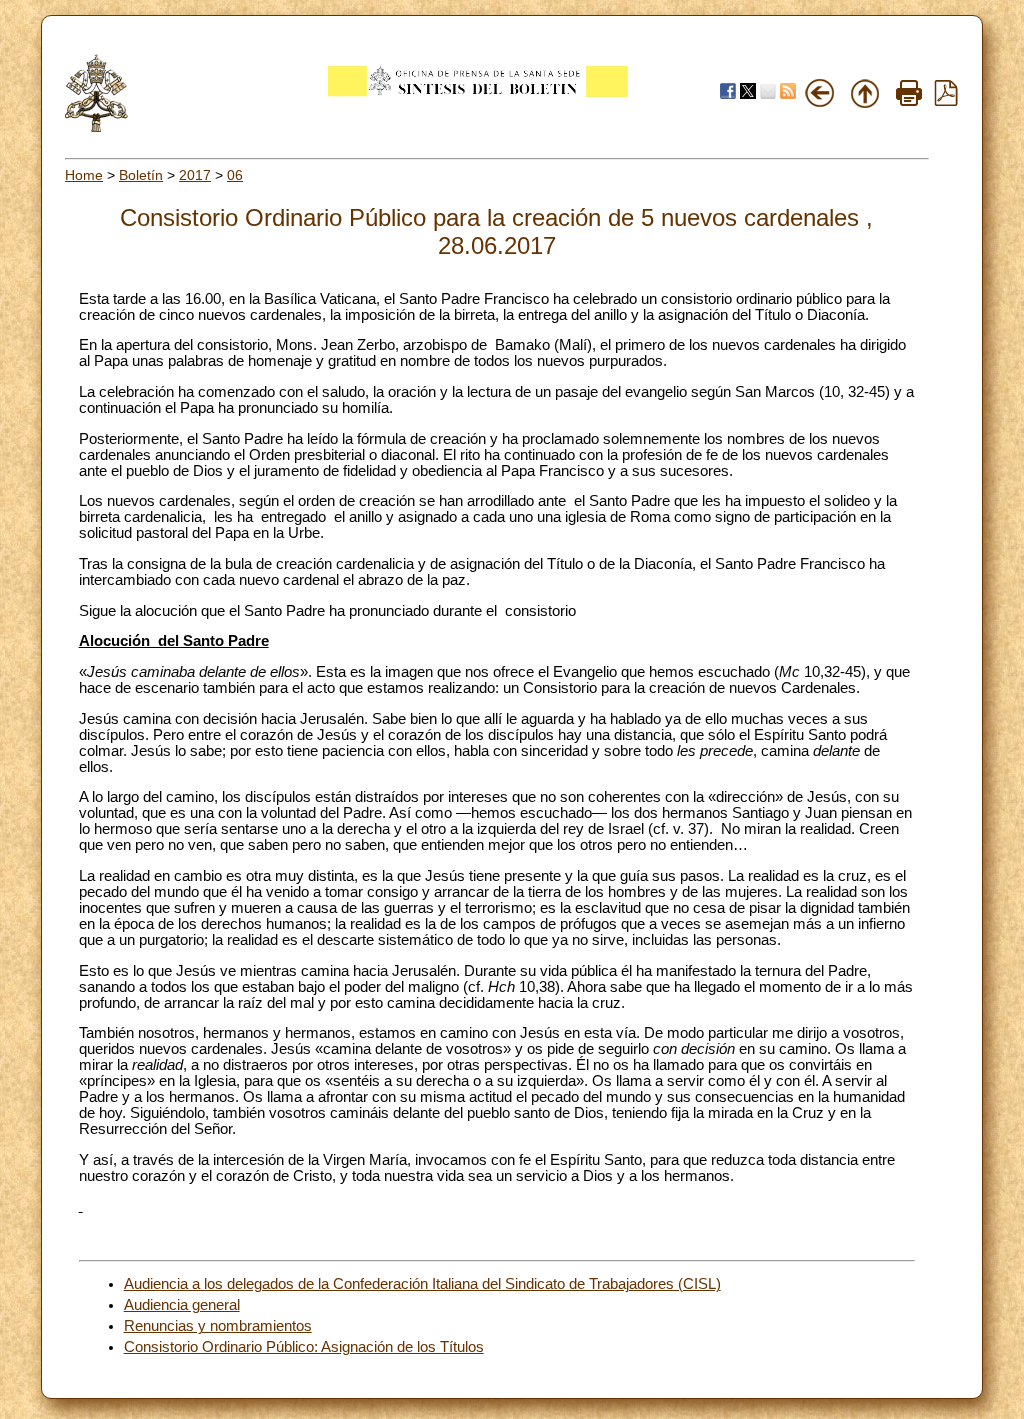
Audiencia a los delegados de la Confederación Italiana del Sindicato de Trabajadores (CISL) (422, 1284)
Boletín (141, 175)
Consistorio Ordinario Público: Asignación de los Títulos (304, 1347)
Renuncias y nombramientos (218, 1326)
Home (84, 175)
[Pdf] (946, 101)
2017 (195, 175)
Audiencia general (182, 1305)
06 (235, 175)
